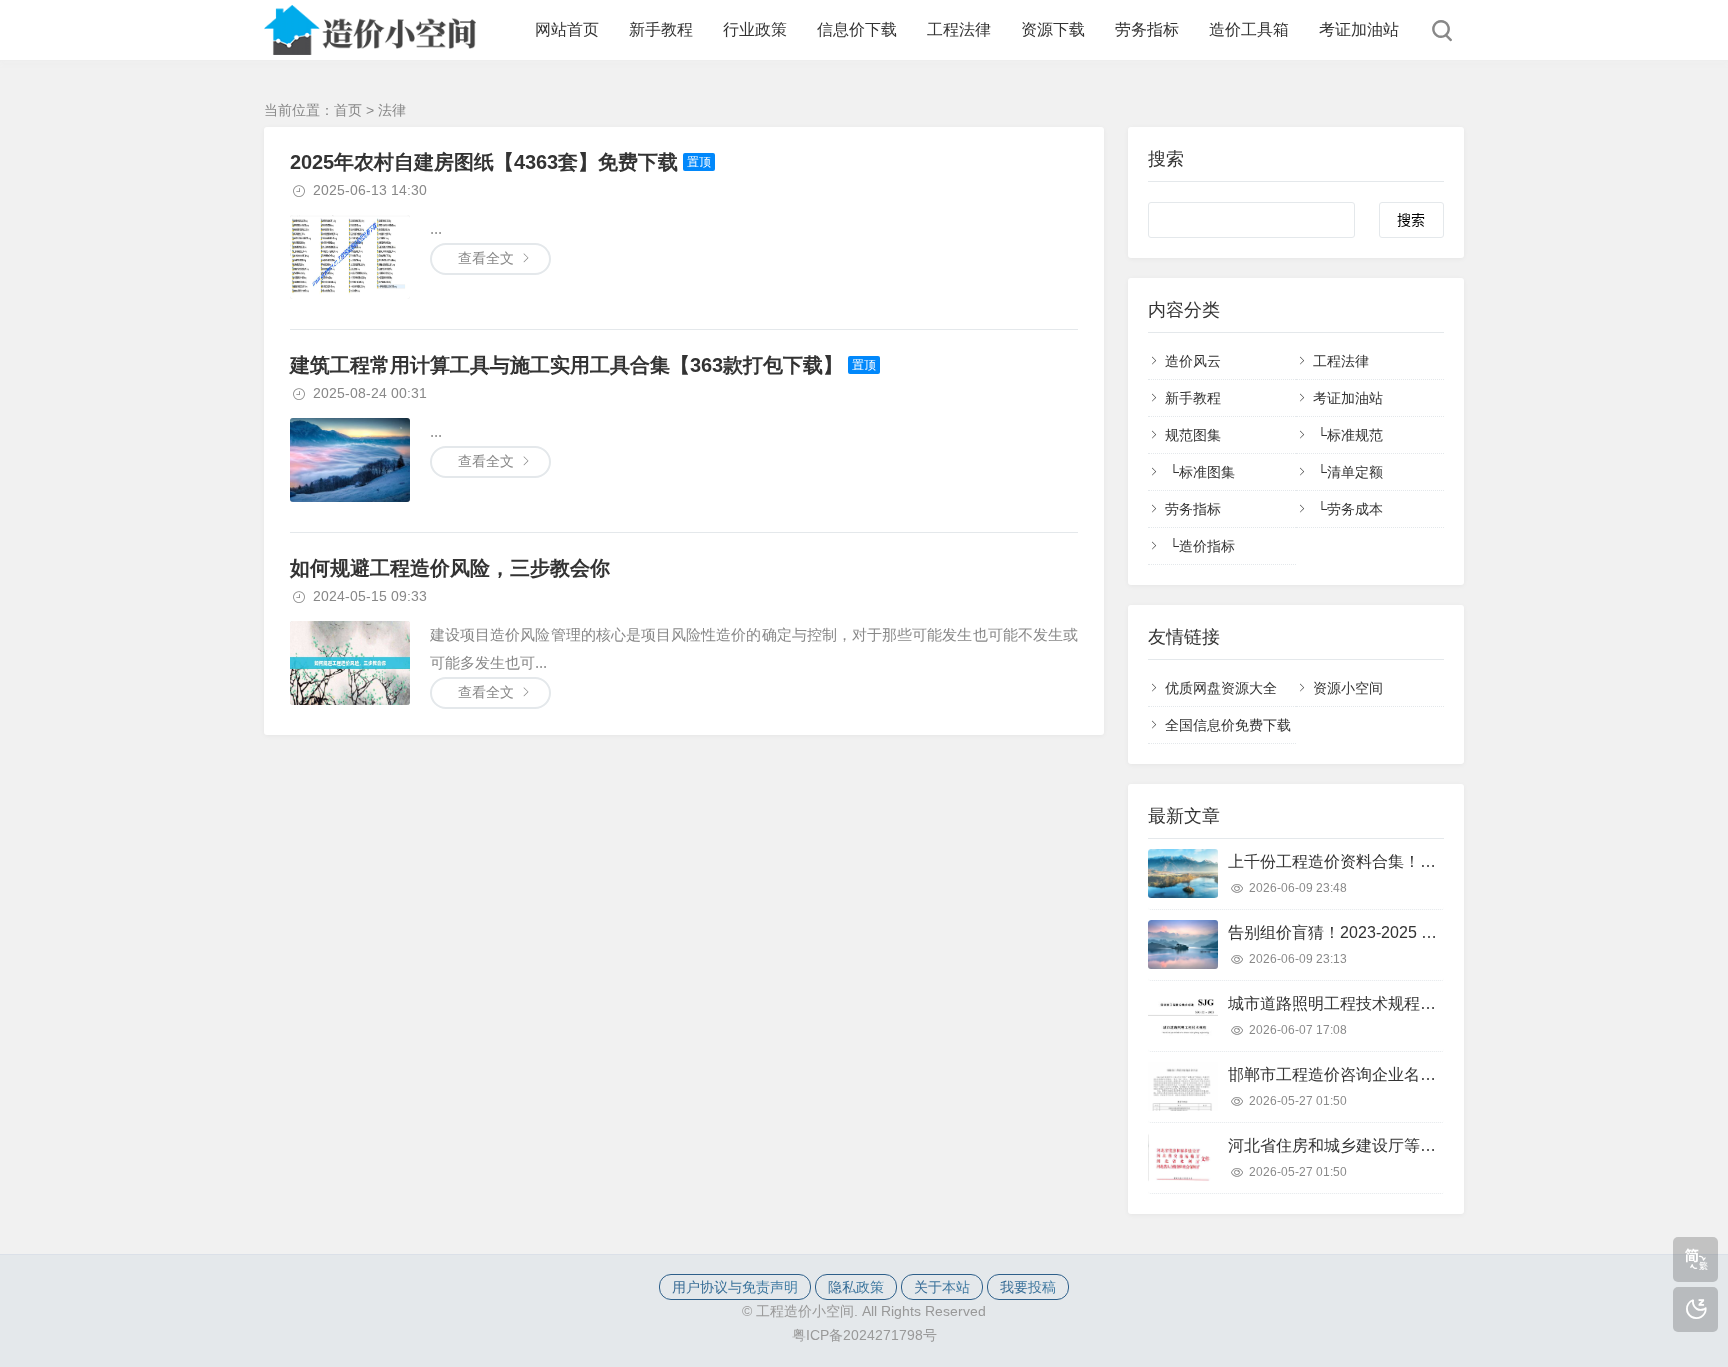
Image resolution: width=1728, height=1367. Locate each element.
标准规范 (1355, 435)
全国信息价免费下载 (1228, 725)
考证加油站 (1359, 29)
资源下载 (1053, 29)
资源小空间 (1348, 688)
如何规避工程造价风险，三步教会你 (450, 568)
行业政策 (755, 29)
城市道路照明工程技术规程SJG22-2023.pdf (1382, 1003)
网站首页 (567, 29)
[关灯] (1695, 1309)
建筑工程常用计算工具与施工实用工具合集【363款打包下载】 (566, 365)
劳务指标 (1147, 29)
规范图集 (1193, 435)
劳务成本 (1355, 509)
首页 (348, 110)
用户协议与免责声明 (735, 1287)
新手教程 (661, 29)
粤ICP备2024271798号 (864, 1335)
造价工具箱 (1249, 29)
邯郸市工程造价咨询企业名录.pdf (1345, 1074)
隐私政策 (856, 1287)
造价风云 (1193, 361)
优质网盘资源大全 (1221, 688)
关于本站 (942, 1287)
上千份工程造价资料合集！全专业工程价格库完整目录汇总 (1436, 861)
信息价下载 (857, 29)
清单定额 (1355, 472)
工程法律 (959, 29)
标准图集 (1207, 472)
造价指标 (1207, 546)
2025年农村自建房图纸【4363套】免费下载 (484, 162)
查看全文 (486, 258)
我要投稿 (1028, 1287)
